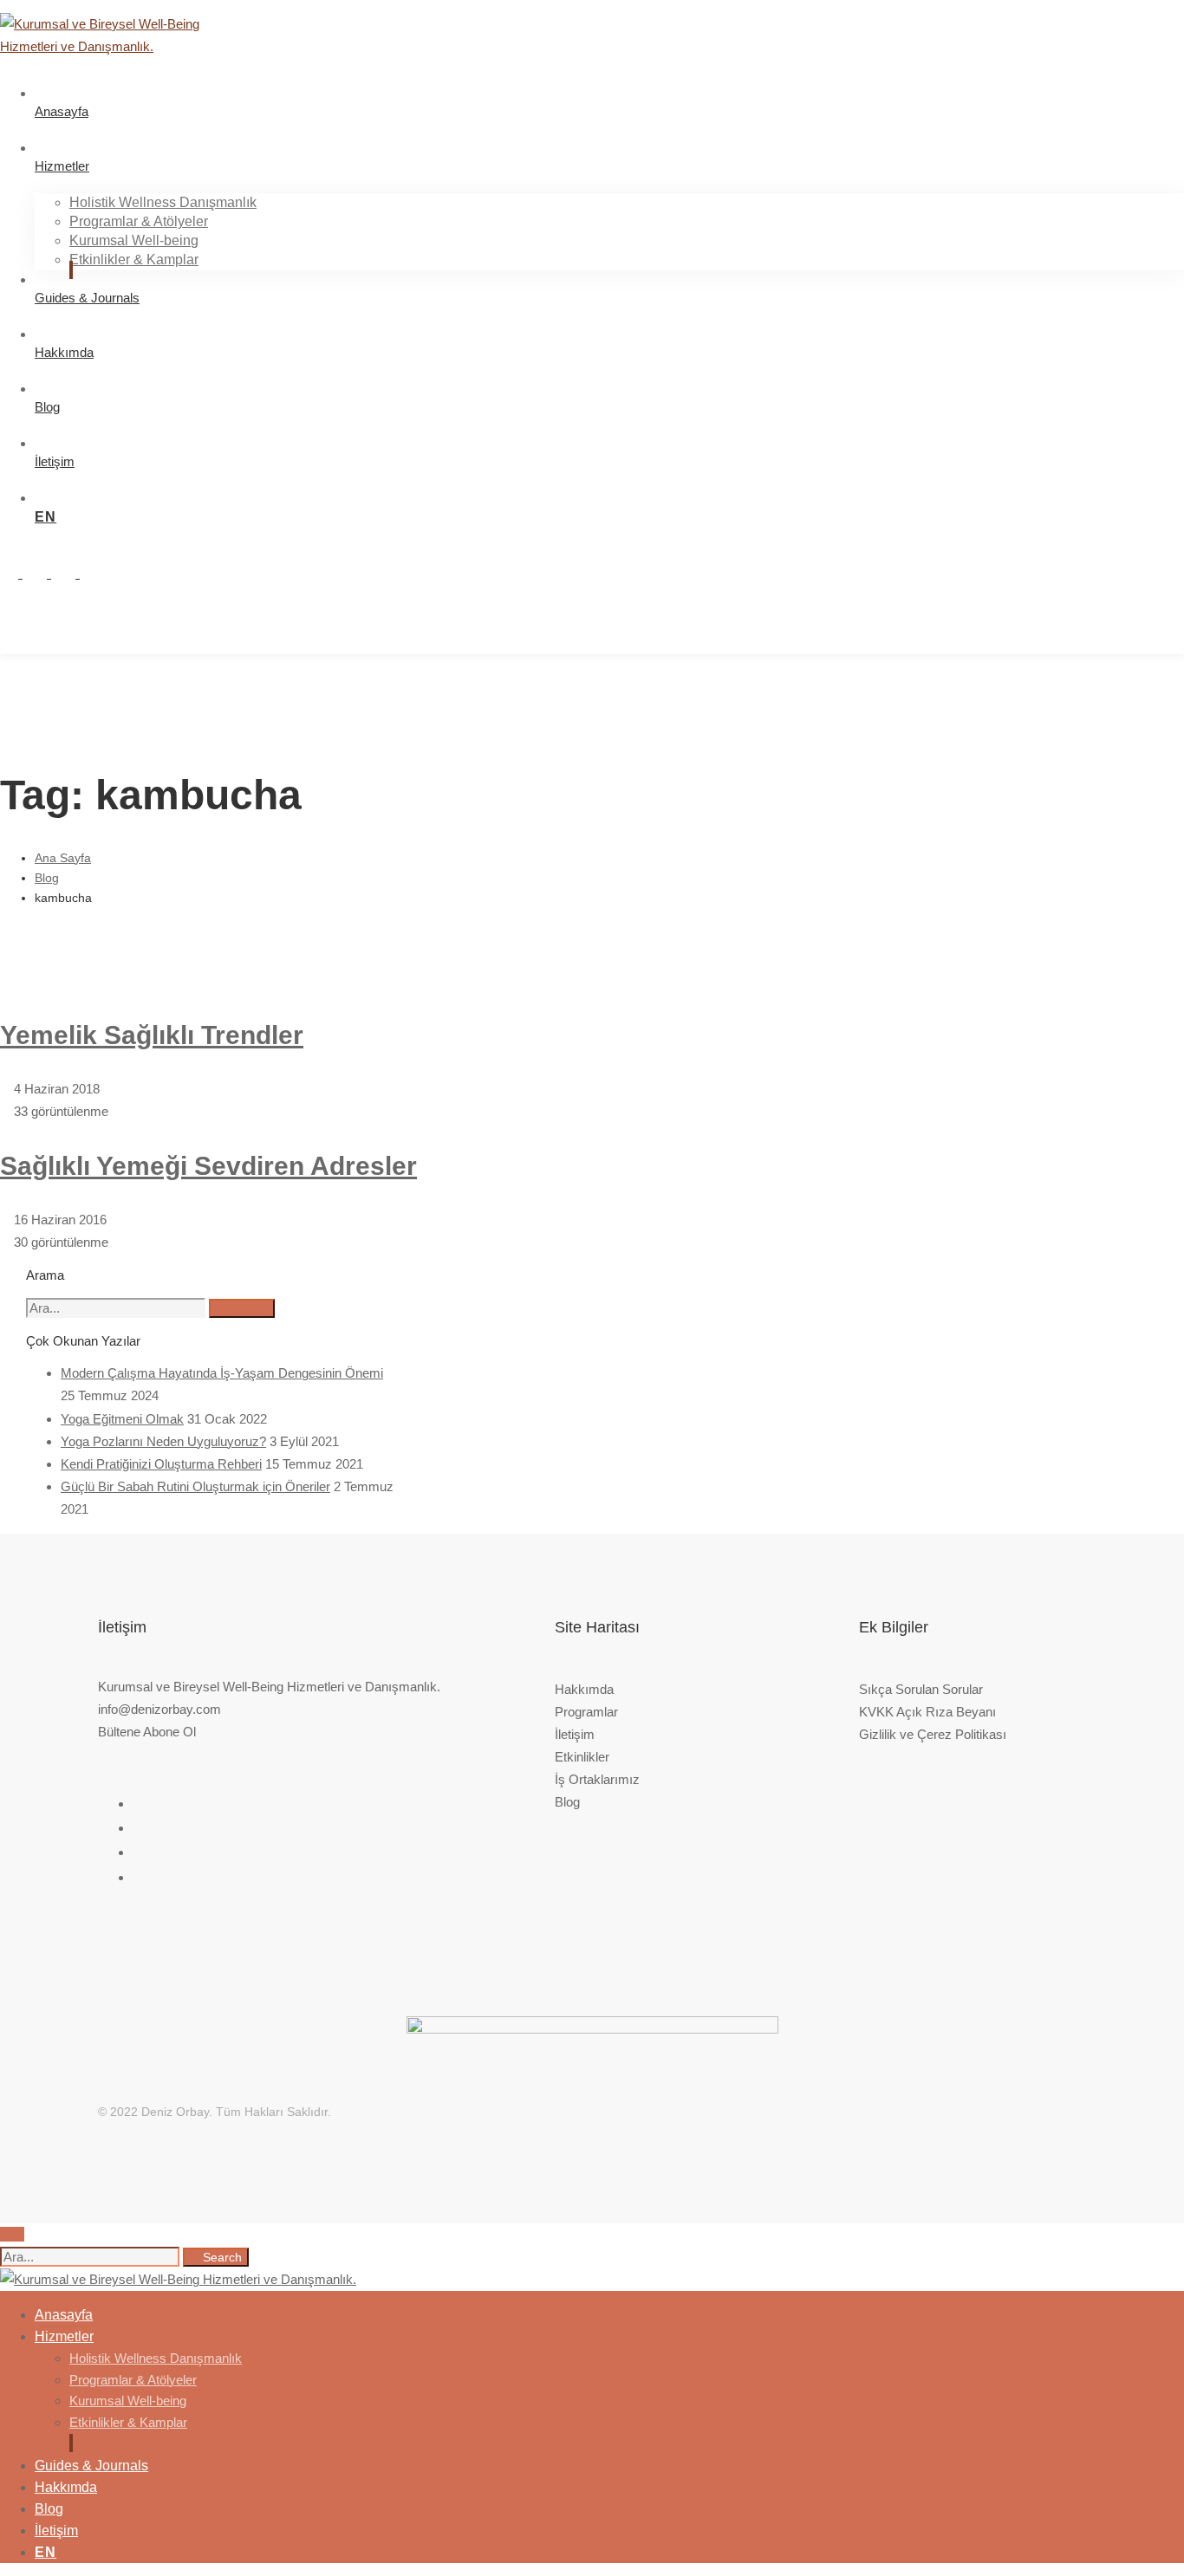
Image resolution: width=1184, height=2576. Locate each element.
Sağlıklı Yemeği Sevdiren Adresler (208, 1166)
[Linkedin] (43, 573)
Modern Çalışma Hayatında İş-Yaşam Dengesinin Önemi (222, 1373)
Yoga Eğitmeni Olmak (122, 1419)
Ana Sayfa (63, 858)
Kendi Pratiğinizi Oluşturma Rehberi (161, 1464)
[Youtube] (72, 573)
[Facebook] (98, 573)
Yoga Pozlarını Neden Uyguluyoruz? (163, 1441)
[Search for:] (117, 1308)
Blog (47, 878)
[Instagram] (14, 573)
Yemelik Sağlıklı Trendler (152, 1035)
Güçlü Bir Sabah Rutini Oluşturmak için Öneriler (195, 1486)
